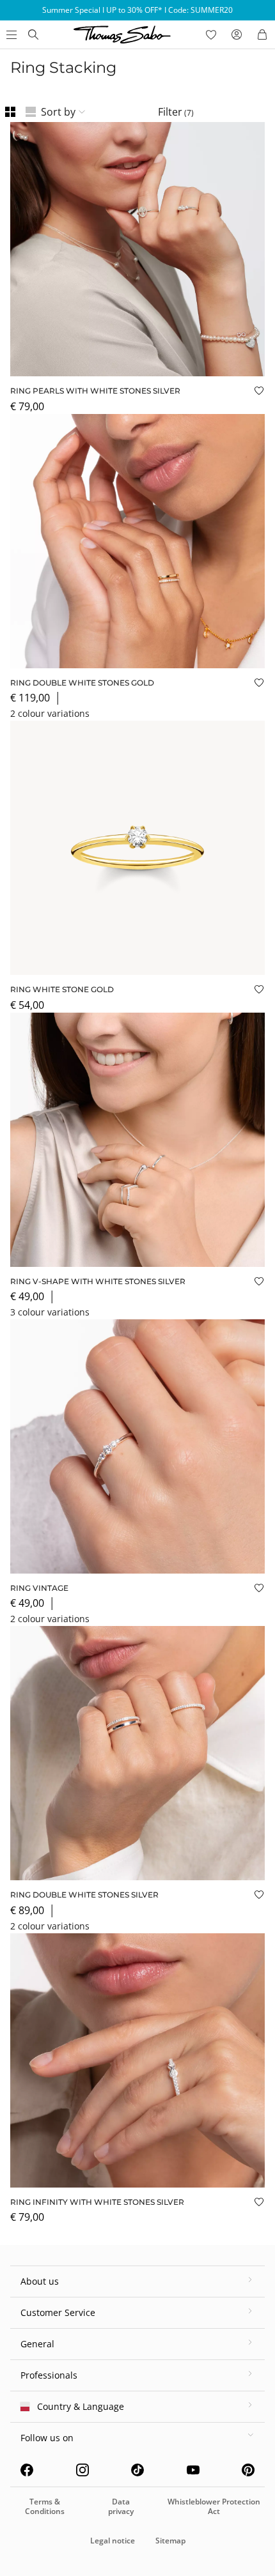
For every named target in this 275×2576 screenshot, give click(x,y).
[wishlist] (211, 34)
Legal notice (113, 2541)
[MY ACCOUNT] (237, 34)
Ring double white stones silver (84, 1895)
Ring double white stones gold (82, 683)
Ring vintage (39, 1588)
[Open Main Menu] (10, 34)
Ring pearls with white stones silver (95, 391)
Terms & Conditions (45, 2506)
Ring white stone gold (62, 989)
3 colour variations (50, 1312)
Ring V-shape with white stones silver (98, 1281)
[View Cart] (262, 34)
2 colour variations (50, 713)
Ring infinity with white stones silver (97, 2202)
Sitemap (170, 2541)
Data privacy (121, 2506)
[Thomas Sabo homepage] (33, 34)
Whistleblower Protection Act (214, 2506)
